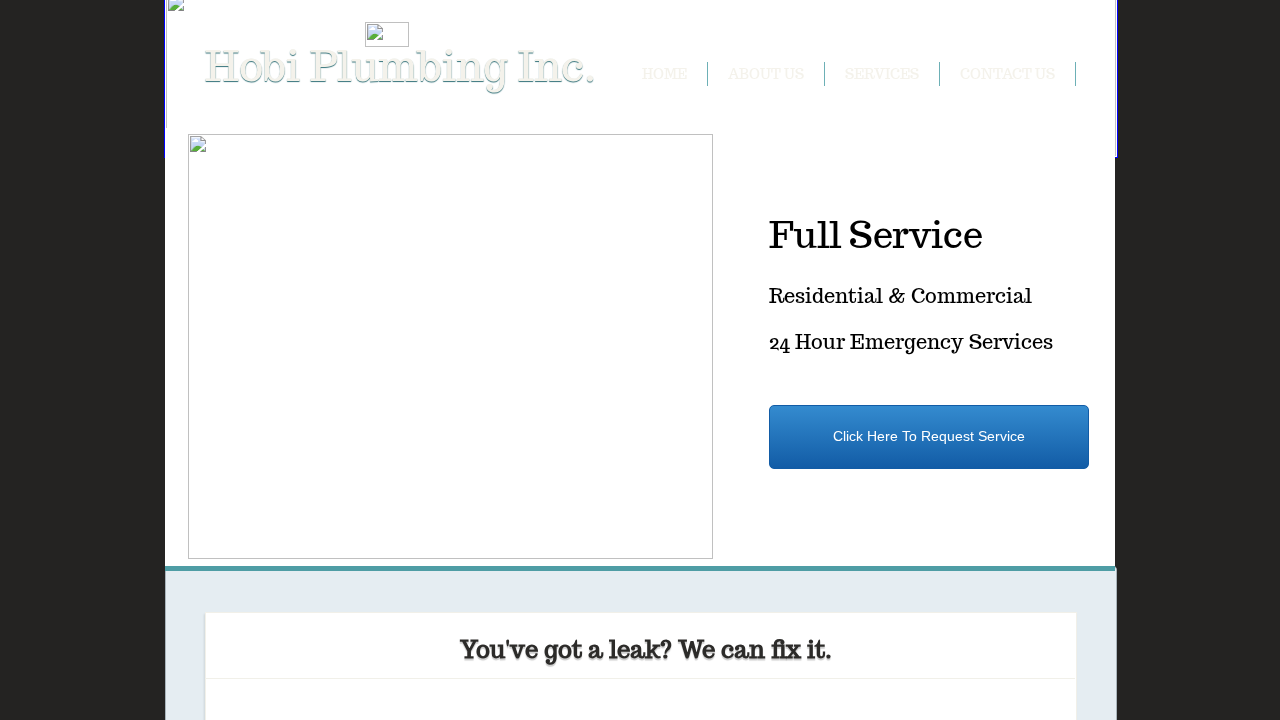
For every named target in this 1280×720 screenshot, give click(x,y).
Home (664, 74)
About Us (766, 74)
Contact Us (1007, 74)
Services (882, 74)
